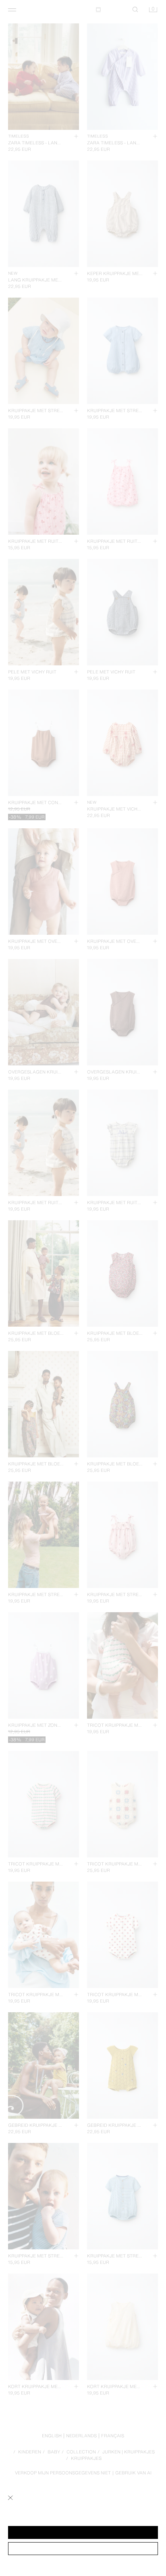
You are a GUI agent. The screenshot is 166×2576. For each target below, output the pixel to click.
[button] (83, 2532)
